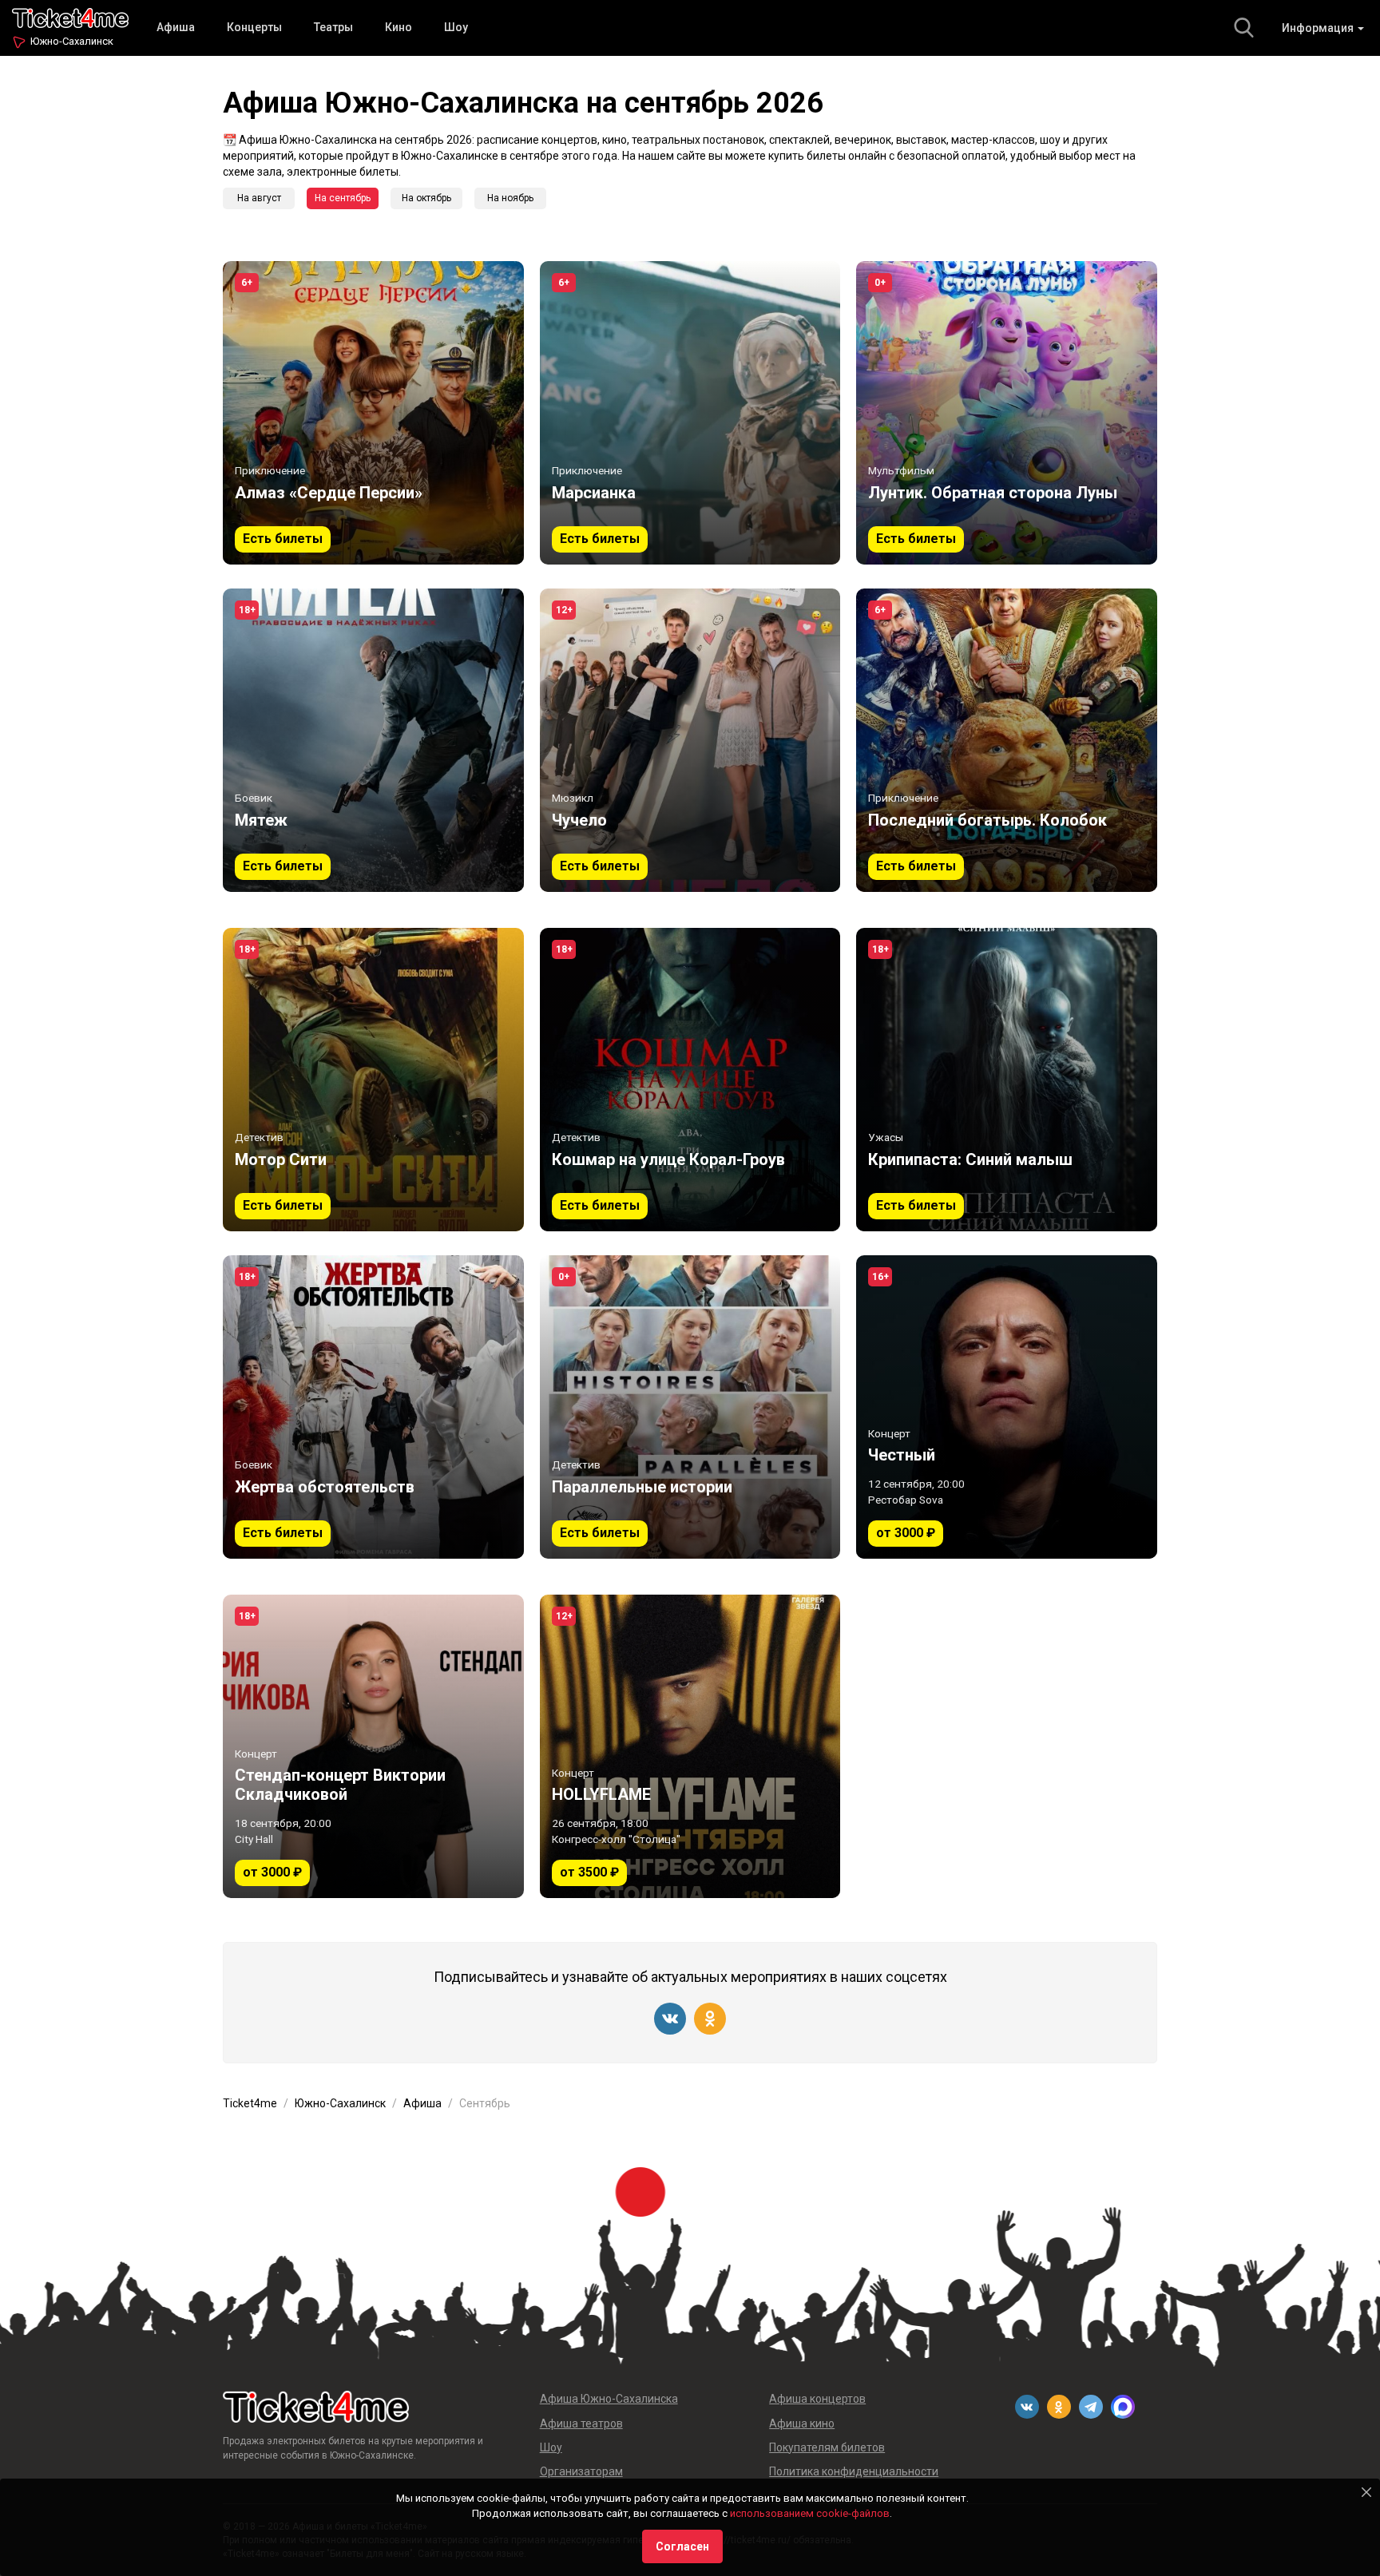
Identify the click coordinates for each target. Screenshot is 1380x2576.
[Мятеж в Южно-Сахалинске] (373, 740)
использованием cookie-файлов (810, 2513)
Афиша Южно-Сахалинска (609, 2399)
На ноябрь (510, 198)
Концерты (254, 27)
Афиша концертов (817, 2399)
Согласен (682, 2546)
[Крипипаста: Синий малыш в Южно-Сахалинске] (1007, 1080)
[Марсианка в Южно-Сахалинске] (690, 413)
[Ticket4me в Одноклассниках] (710, 2019)
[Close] (1366, 2492)
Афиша (176, 27)
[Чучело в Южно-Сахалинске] (690, 740)
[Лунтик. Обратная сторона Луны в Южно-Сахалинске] (1007, 413)
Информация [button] (1319, 28)
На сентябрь (343, 198)
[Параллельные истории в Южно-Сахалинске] (690, 1407)
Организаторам (581, 2471)
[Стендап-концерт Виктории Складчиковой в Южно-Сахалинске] (373, 1746)
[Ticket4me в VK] (670, 2019)
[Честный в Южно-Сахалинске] (1007, 1407)
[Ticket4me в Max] (1123, 2407)
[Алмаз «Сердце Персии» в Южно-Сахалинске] (373, 413)
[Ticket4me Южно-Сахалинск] (70, 16)
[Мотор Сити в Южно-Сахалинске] (373, 1080)
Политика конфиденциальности (854, 2471)
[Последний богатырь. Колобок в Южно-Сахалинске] (1007, 740)
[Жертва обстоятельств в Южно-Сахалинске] (373, 1407)
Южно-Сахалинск (72, 41)
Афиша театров (581, 2423)
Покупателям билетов (827, 2447)
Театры (333, 27)
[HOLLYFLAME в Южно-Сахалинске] (690, 1746)
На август (259, 198)
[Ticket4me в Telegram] (1091, 2407)
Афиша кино (802, 2423)
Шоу (456, 27)
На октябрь (426, 198)
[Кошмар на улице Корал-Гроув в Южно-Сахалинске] (690, 1080)
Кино (399, 27)
